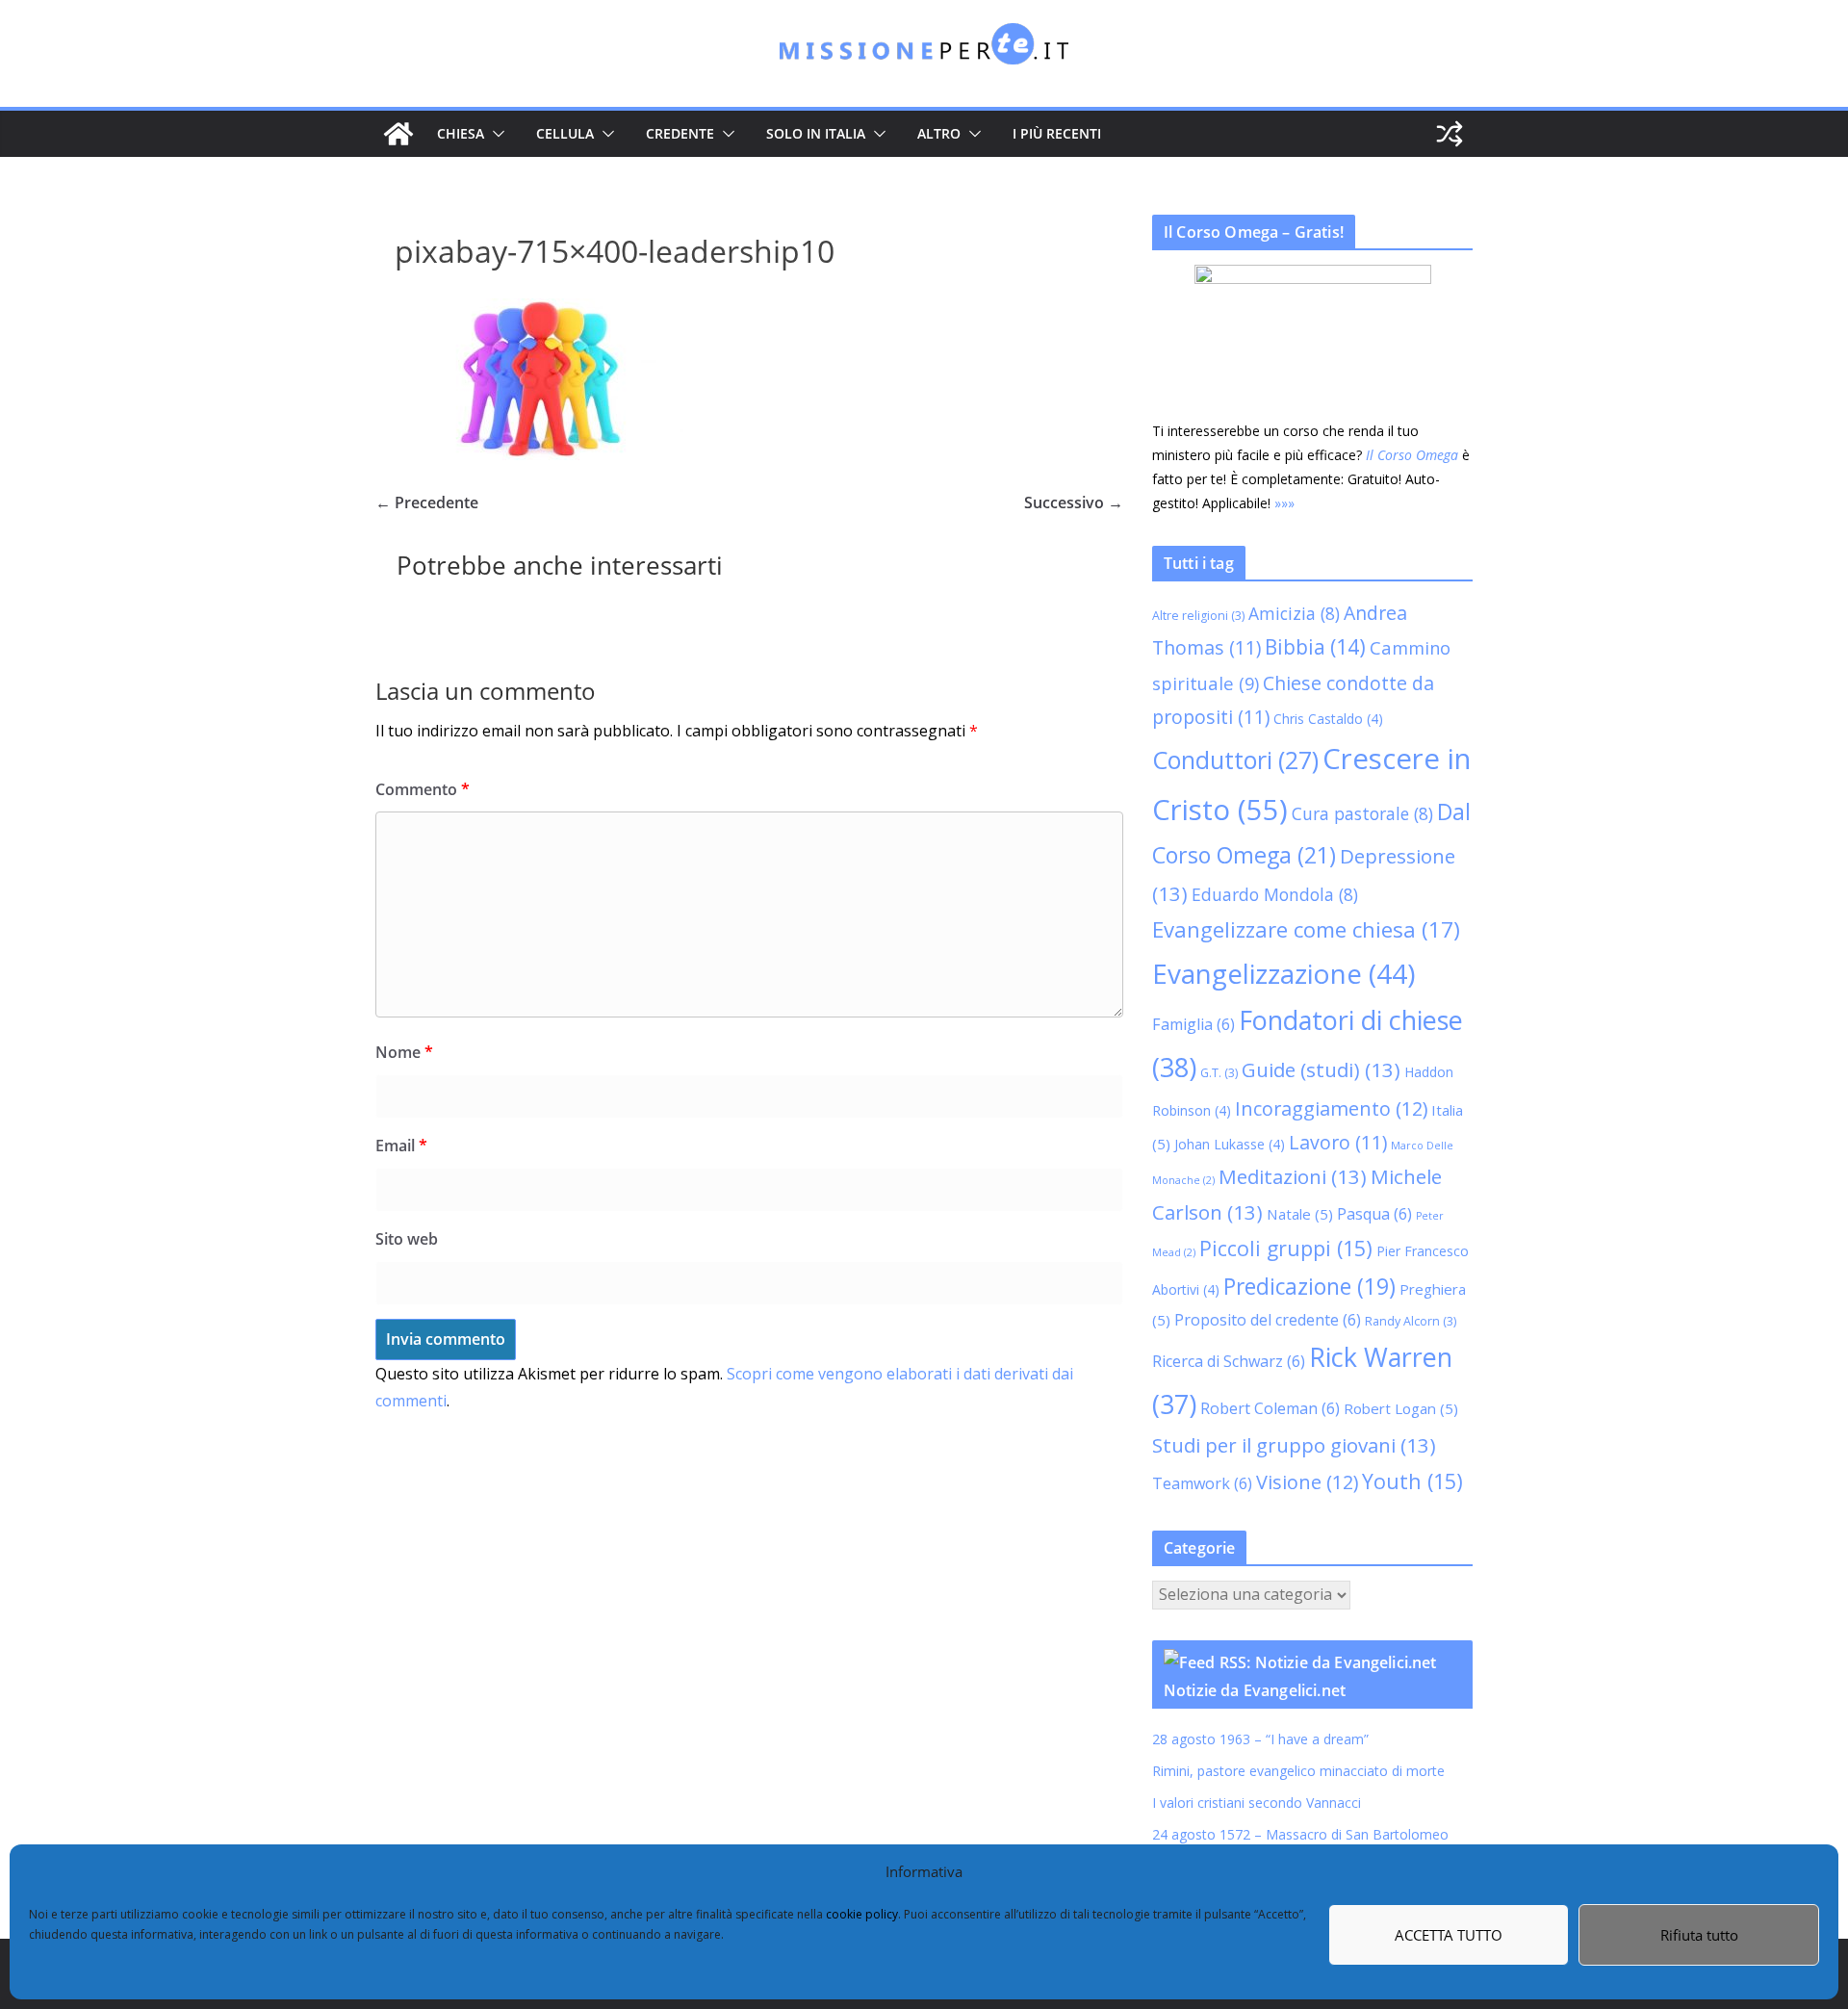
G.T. (1219, 1073)
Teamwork (1202, 1483)
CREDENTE (680, 133)
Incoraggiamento (1331, 1108)
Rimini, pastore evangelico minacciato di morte (1298, 1771)
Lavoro (1338, 1142)
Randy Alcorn (1411, 1321)
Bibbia (1315, 647)
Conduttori (1235, 760)
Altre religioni (1198, 616)
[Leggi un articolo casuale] (1450, 134)
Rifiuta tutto (1699, 1935)
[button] (495, 134)
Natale (1300, 1214)
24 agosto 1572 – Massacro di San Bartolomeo (1300, 1834)
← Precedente (427, 502)
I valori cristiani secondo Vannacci (1257, 1803)
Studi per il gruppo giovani (1294, 1445)
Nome (404, 1052)
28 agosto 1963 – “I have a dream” (1260, 1739)
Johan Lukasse (1230, 1144)
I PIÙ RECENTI (1057, 133)
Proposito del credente (1268, 1320)
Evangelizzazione (1283, 973)
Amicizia (1294, 613)
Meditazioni (1293, 1176)
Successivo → (1074, 502)
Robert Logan (1401, 1408)
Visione (1307, 1482)
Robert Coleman (1270, 1408)
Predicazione (1309, 1287)
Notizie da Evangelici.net (1255, 1690)
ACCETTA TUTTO (1449, 1935)
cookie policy (862, 1914)
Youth (1412, 1481)
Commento (423, 789)
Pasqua (1374, 1214)
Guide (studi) (1321, 1069)
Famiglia (1193, 1024)
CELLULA (565, 133)
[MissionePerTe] (398, 134)
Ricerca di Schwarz (1229, 1361)
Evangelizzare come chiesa (1306, 929)
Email (401, 1146)
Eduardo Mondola (1275, 894)
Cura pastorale (1362, 813)
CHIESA (461, 133)
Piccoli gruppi (1286, 1248)
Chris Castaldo (1328, 719)
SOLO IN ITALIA (816, 133)
